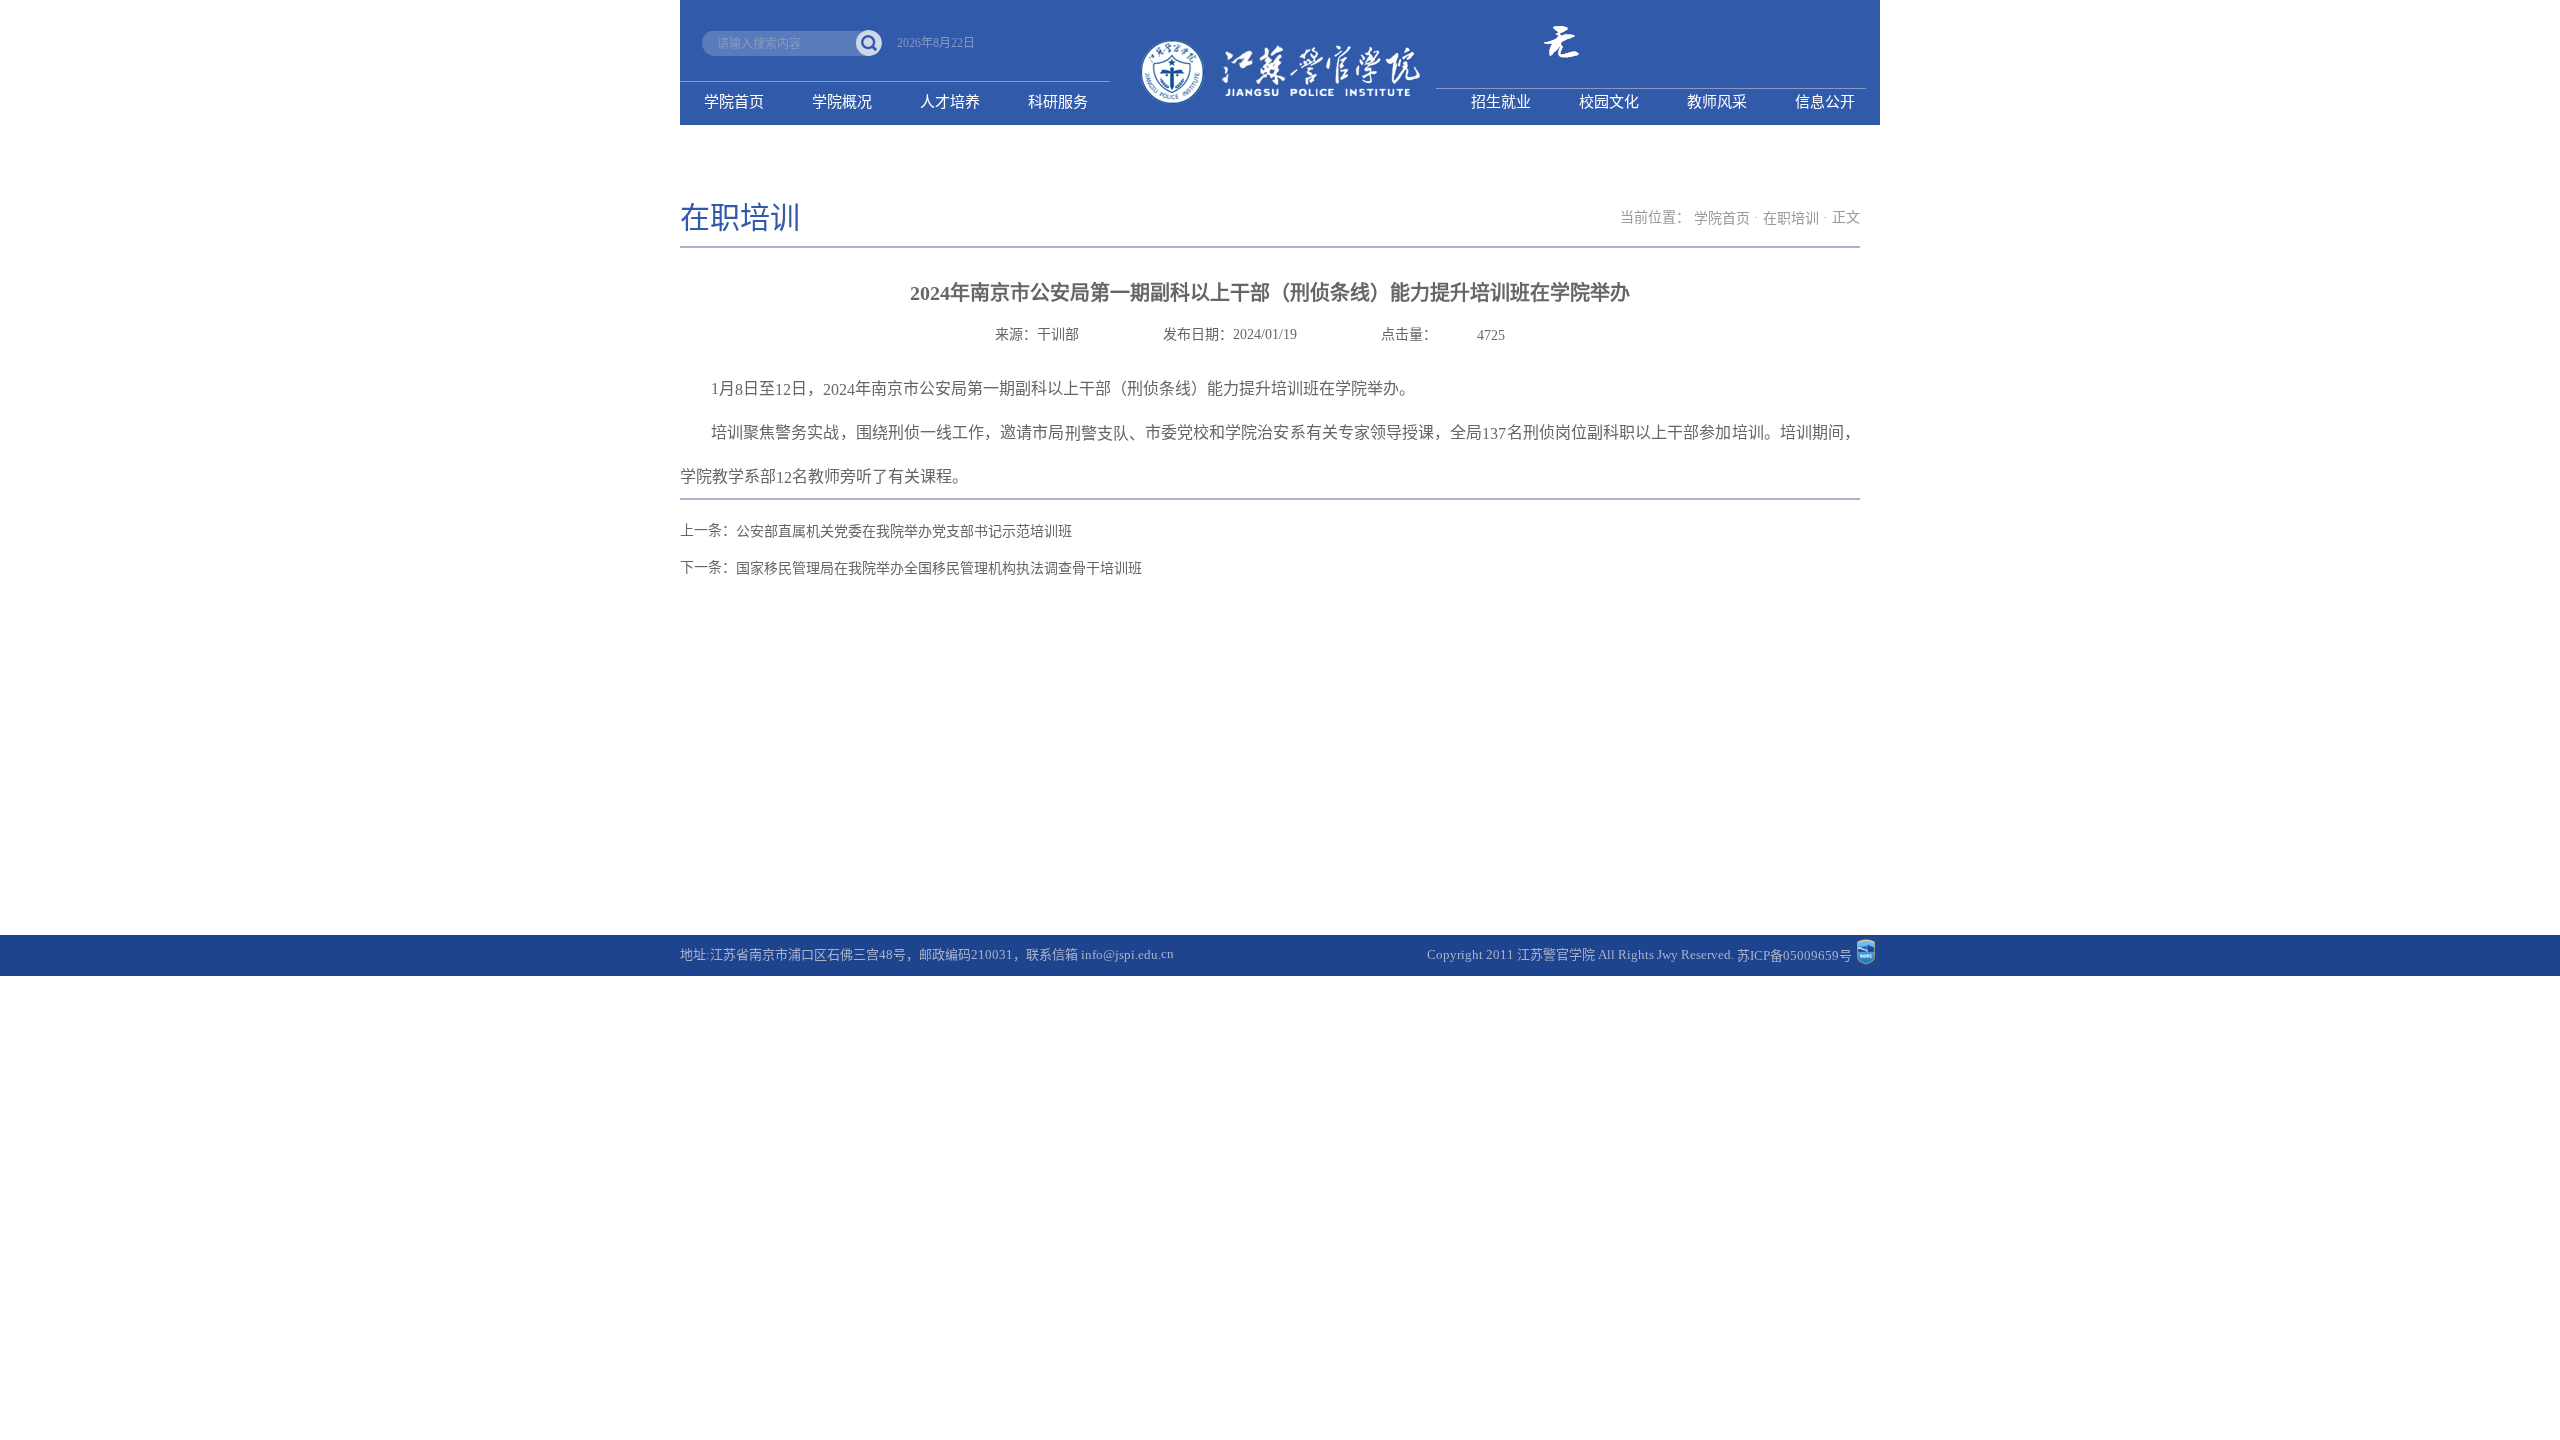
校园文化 (1609, 102)
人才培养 (950, 102)
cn (1167, 953)
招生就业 (1501, 102)
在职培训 (1791, 218)
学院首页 (734, 102)
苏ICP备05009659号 (1794, 955)
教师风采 (1717, 102)
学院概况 (842, 102)
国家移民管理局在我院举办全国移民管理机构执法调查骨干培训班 (939, 568)
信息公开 (1825, 102)
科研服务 (1058, 102)
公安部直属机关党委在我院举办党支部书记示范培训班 (904, 531)
